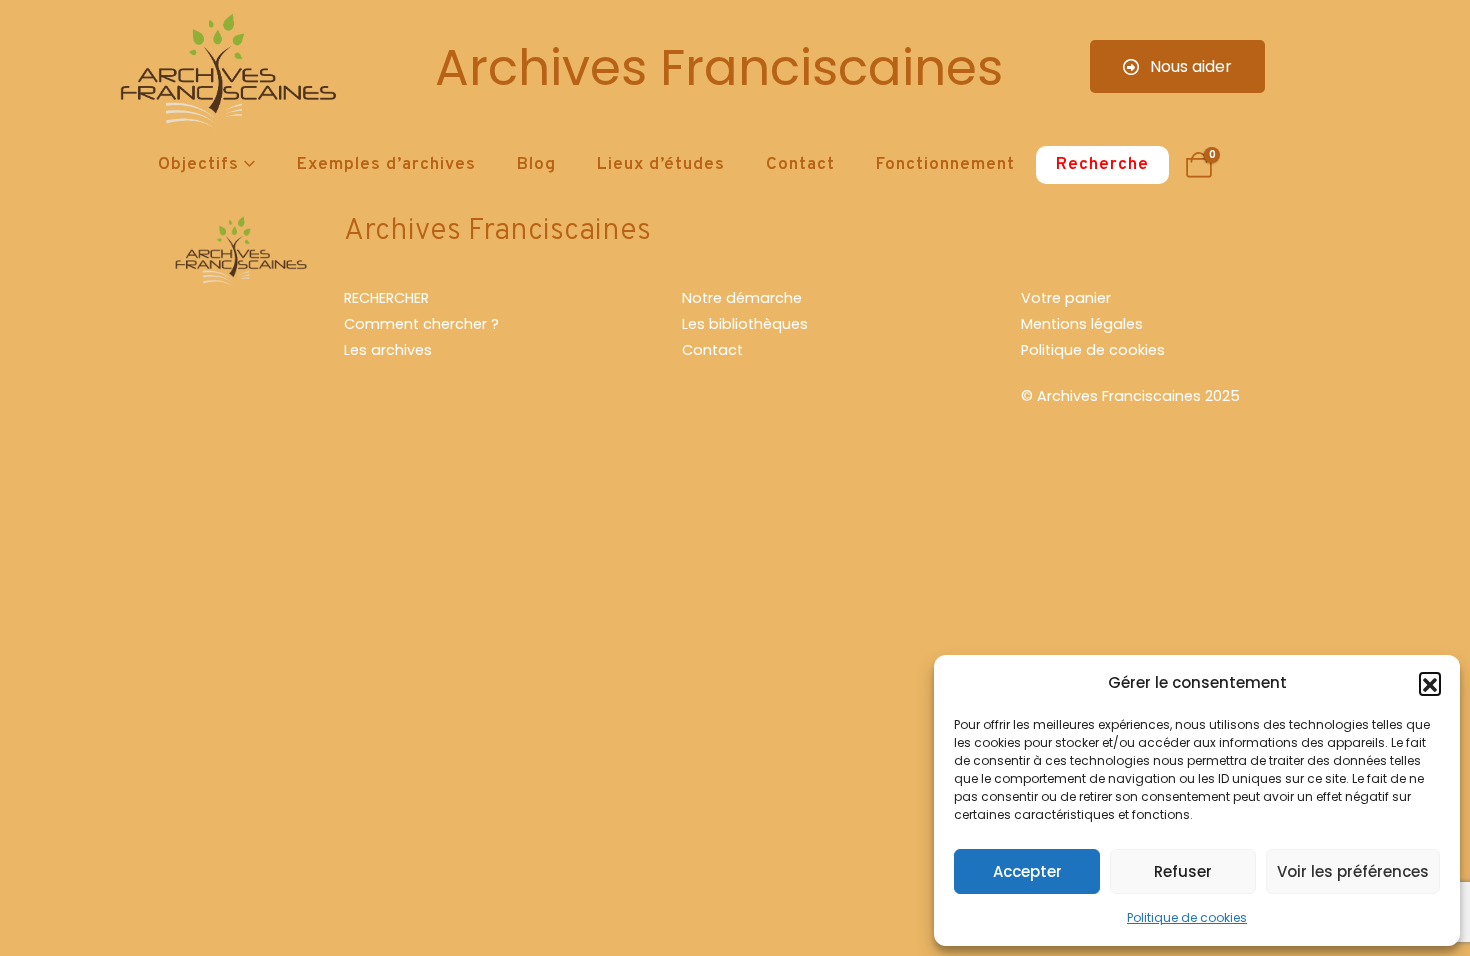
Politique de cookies (1187, 917)
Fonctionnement (945, 165)
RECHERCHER (386, 298)
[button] (1430, 683)
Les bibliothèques (745, 324)
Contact (800, 165)
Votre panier (1066, 298)
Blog (536, 165)
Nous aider (1189, 66)
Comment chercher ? (421, 324)
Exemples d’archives (386, 165)
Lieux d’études (661, 165)
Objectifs (198, 165)
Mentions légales (1082, 324)
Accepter (1027, 871)
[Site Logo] (225, 75)
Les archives (388, 350)
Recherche (1102, 165)
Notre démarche (742, 298)
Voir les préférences (1353, 871)
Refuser (1183, 871)
